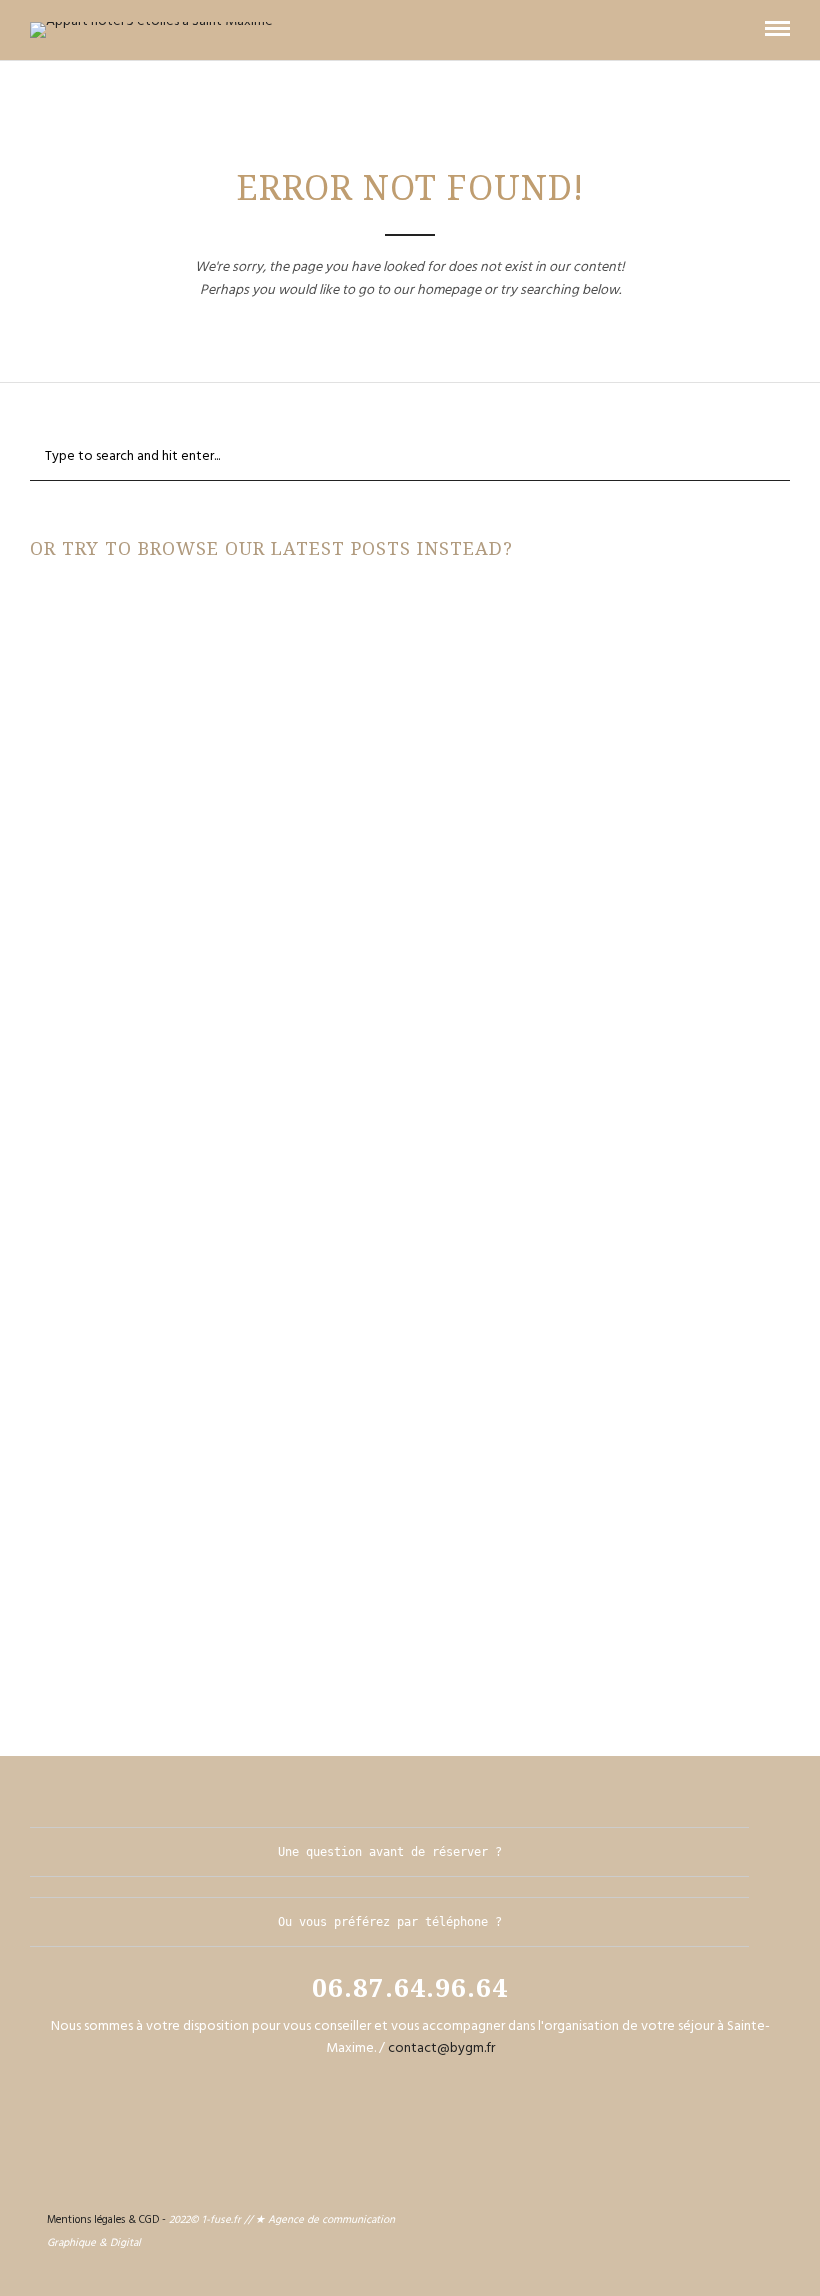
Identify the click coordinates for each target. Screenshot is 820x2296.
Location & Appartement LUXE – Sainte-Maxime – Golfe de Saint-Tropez (410, 837)
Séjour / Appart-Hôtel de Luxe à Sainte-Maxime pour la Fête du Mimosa (410, 657)
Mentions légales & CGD (103, 2220)
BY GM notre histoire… (410, 1376)
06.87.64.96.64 (410, 1987)
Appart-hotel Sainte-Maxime (281, 629)
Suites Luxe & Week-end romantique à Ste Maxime (410, 1197)
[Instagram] (755, 2217)
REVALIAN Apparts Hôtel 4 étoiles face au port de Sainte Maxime (410, 1017)
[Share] (745, 29)
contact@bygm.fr (441, 2048)
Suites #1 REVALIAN (410, 1556)
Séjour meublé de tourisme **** (528, 629)
